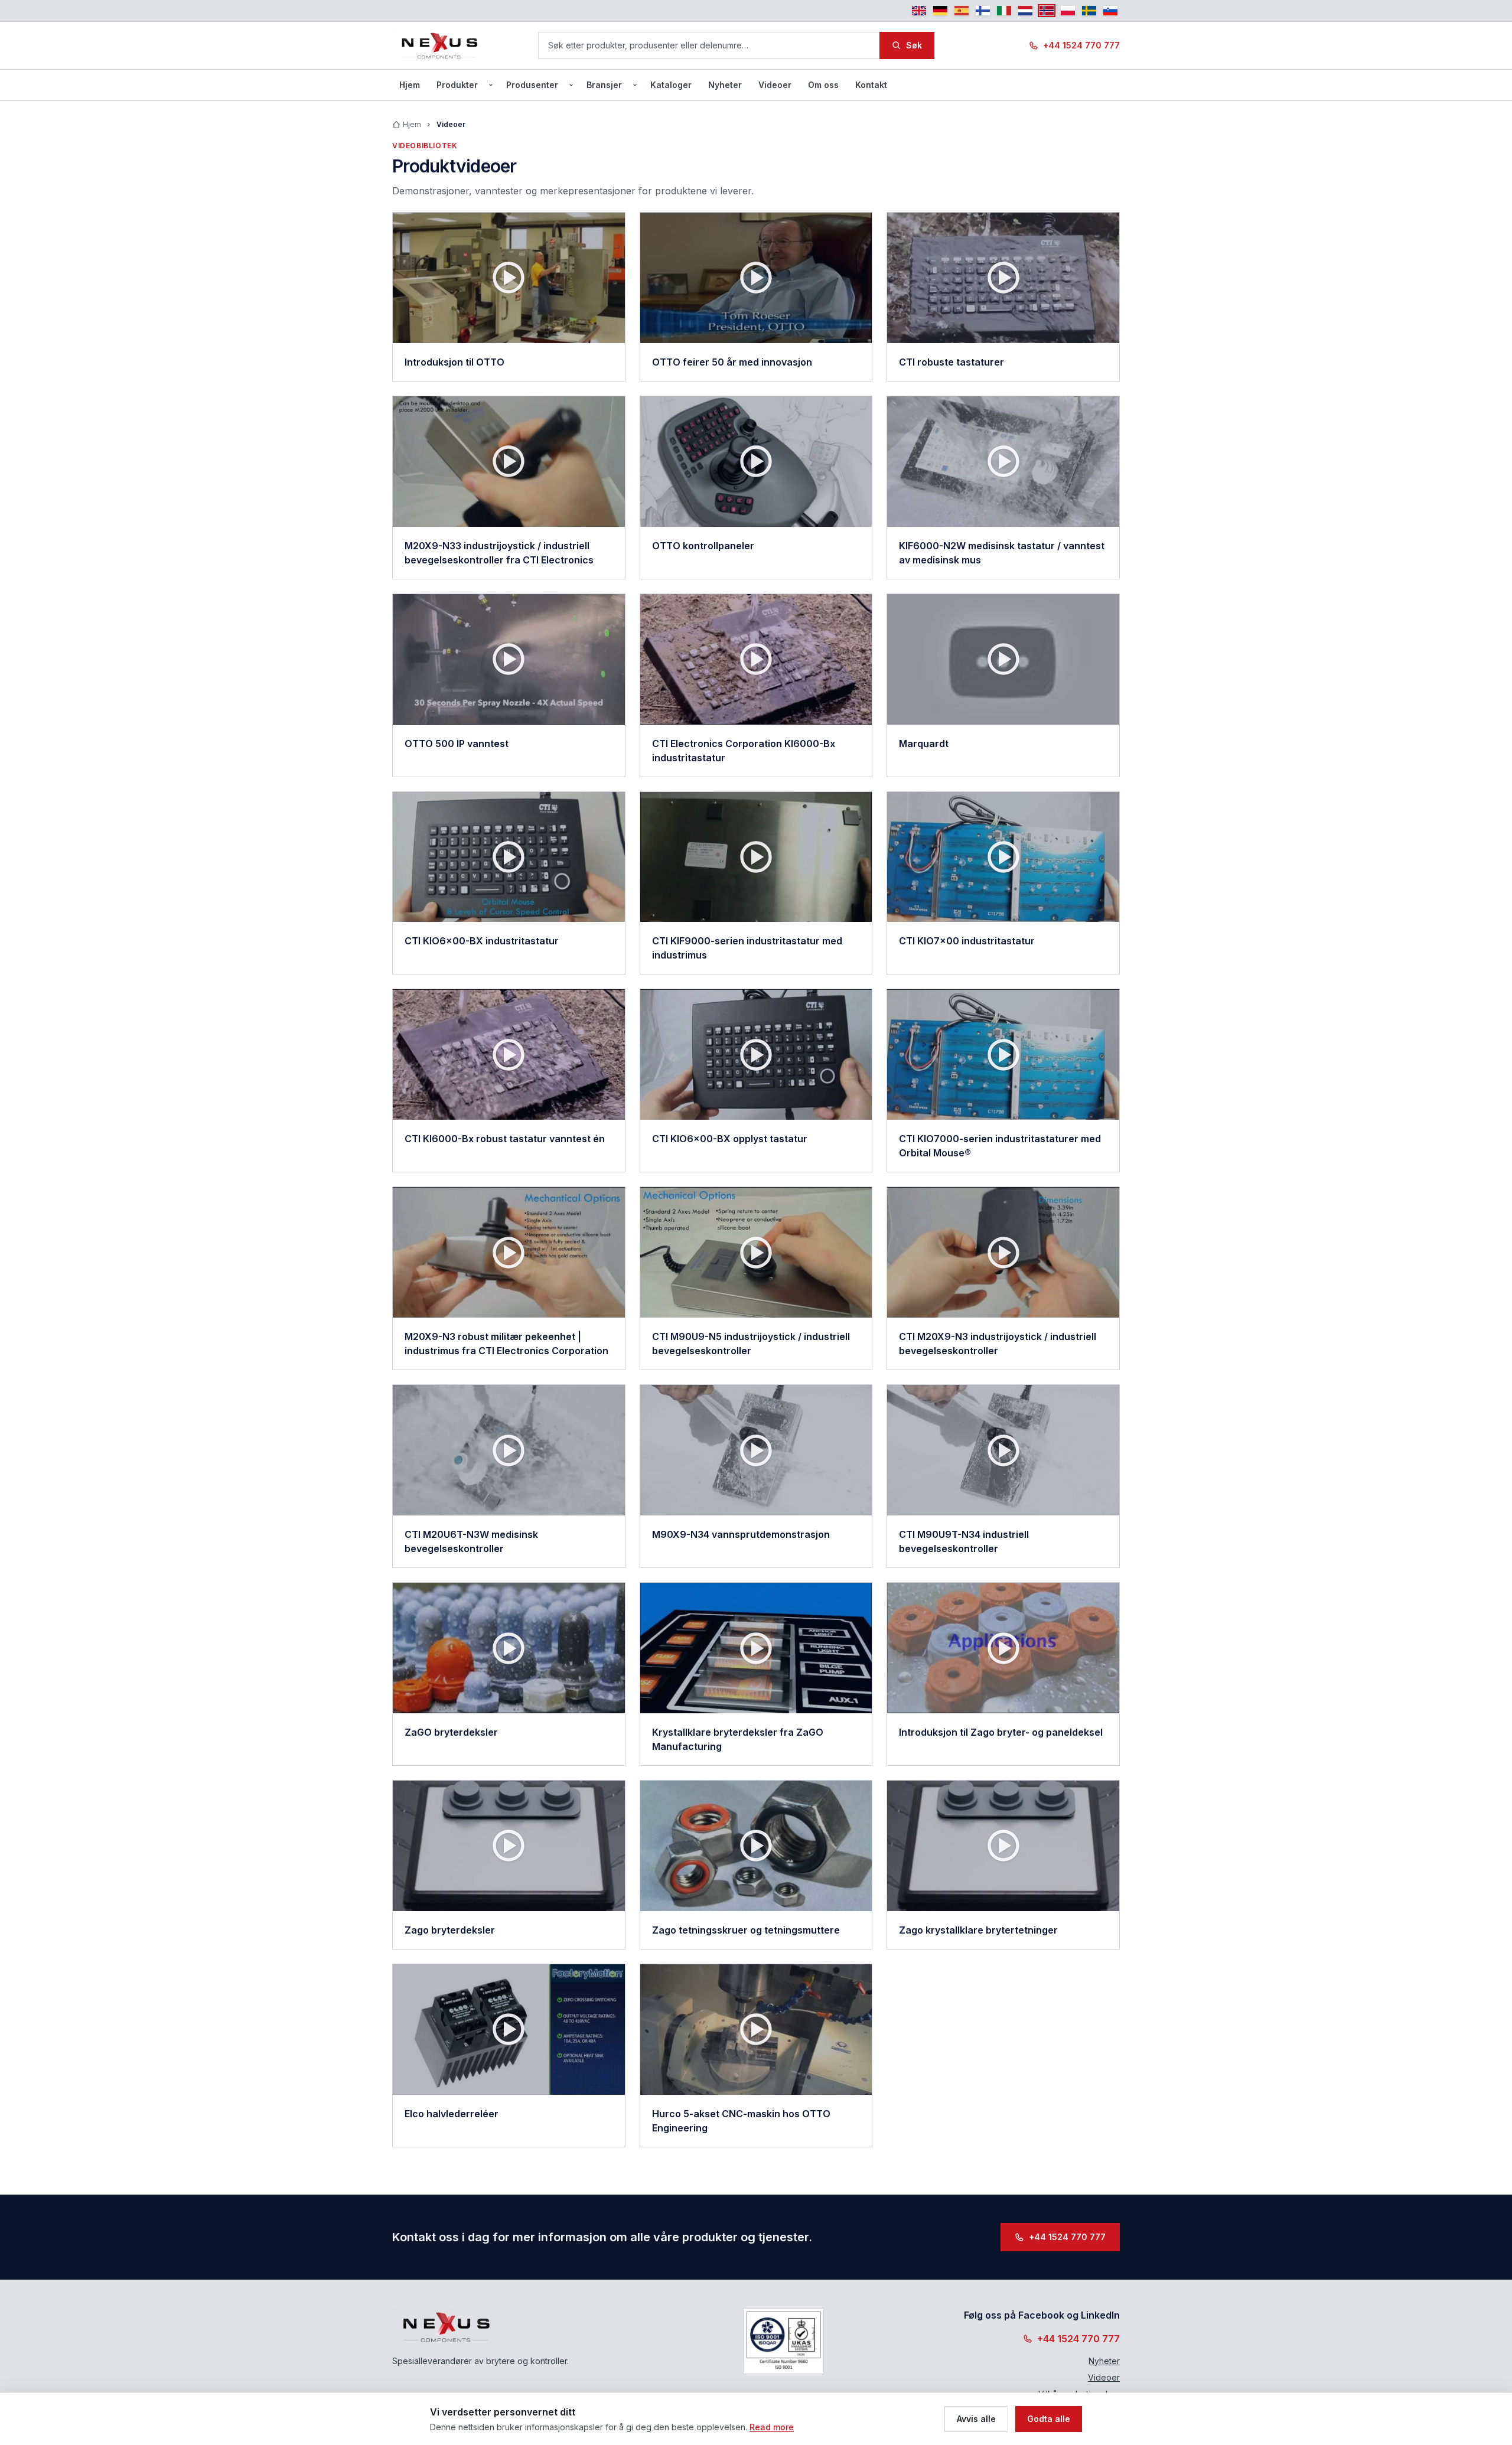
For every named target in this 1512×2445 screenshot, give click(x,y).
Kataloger (671, 85)
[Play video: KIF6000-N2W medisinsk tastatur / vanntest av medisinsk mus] (1003, 462)
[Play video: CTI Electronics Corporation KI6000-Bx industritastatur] (756, 659)
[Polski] (1068, 11)
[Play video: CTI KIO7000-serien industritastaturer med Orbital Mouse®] (1003, 1054)
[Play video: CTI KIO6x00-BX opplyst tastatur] (756, 1054)
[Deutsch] (940, 11)
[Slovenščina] (1110, 11)
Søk (914, 45)
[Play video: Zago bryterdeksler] (509, 1846)
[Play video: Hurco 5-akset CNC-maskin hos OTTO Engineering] (756, 2030)
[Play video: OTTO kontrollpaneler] (756, 462)
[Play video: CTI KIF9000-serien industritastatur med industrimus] (756, 857)
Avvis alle (976, 2419)
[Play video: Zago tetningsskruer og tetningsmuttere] (756, 1846)
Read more (772, 2427)
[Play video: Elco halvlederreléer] (509, 2030)
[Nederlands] (1025, 11)
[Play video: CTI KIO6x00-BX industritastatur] (509, 857)
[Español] (962, 11)
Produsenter (532, 85)
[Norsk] (1047, 11)
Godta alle (1049, 2419)
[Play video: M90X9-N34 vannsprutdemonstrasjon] (756, 1450)
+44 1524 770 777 (1081, 45)
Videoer (775, 85)
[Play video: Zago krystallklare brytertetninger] (1003, 1846)
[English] (919, 11)
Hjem (410, 85)
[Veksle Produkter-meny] (491, 85)
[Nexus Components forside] (440, 45)
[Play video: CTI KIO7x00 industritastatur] (1003, 857)
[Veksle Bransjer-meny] (635, 85)
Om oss (823, 85)
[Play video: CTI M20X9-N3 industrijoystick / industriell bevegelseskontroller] (1003, 1252)
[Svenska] (1089, 11)
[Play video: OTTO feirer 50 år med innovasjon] (756, 278)
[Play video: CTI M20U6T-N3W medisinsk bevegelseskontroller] (509, 1450)
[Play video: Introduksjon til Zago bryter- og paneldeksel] (1003, 1648)
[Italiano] (1004, 11)
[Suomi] (983, 11)
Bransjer (604, 85)
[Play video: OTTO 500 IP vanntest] (509, 659)
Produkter (457, 85)
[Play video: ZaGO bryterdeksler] (509, 1648)
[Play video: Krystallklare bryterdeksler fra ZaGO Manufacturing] (756, 1648)
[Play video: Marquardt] (1003, 659)
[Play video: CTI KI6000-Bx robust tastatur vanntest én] (509, 1054)
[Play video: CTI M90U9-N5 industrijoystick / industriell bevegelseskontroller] (756, 1252)
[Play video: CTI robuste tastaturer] (1003, 278)
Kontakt (871, 85)
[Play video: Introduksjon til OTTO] (509, 278)
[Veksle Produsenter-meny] (571, 85)
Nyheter (725, 85)
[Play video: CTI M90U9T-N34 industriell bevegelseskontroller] (1003, 1450)
